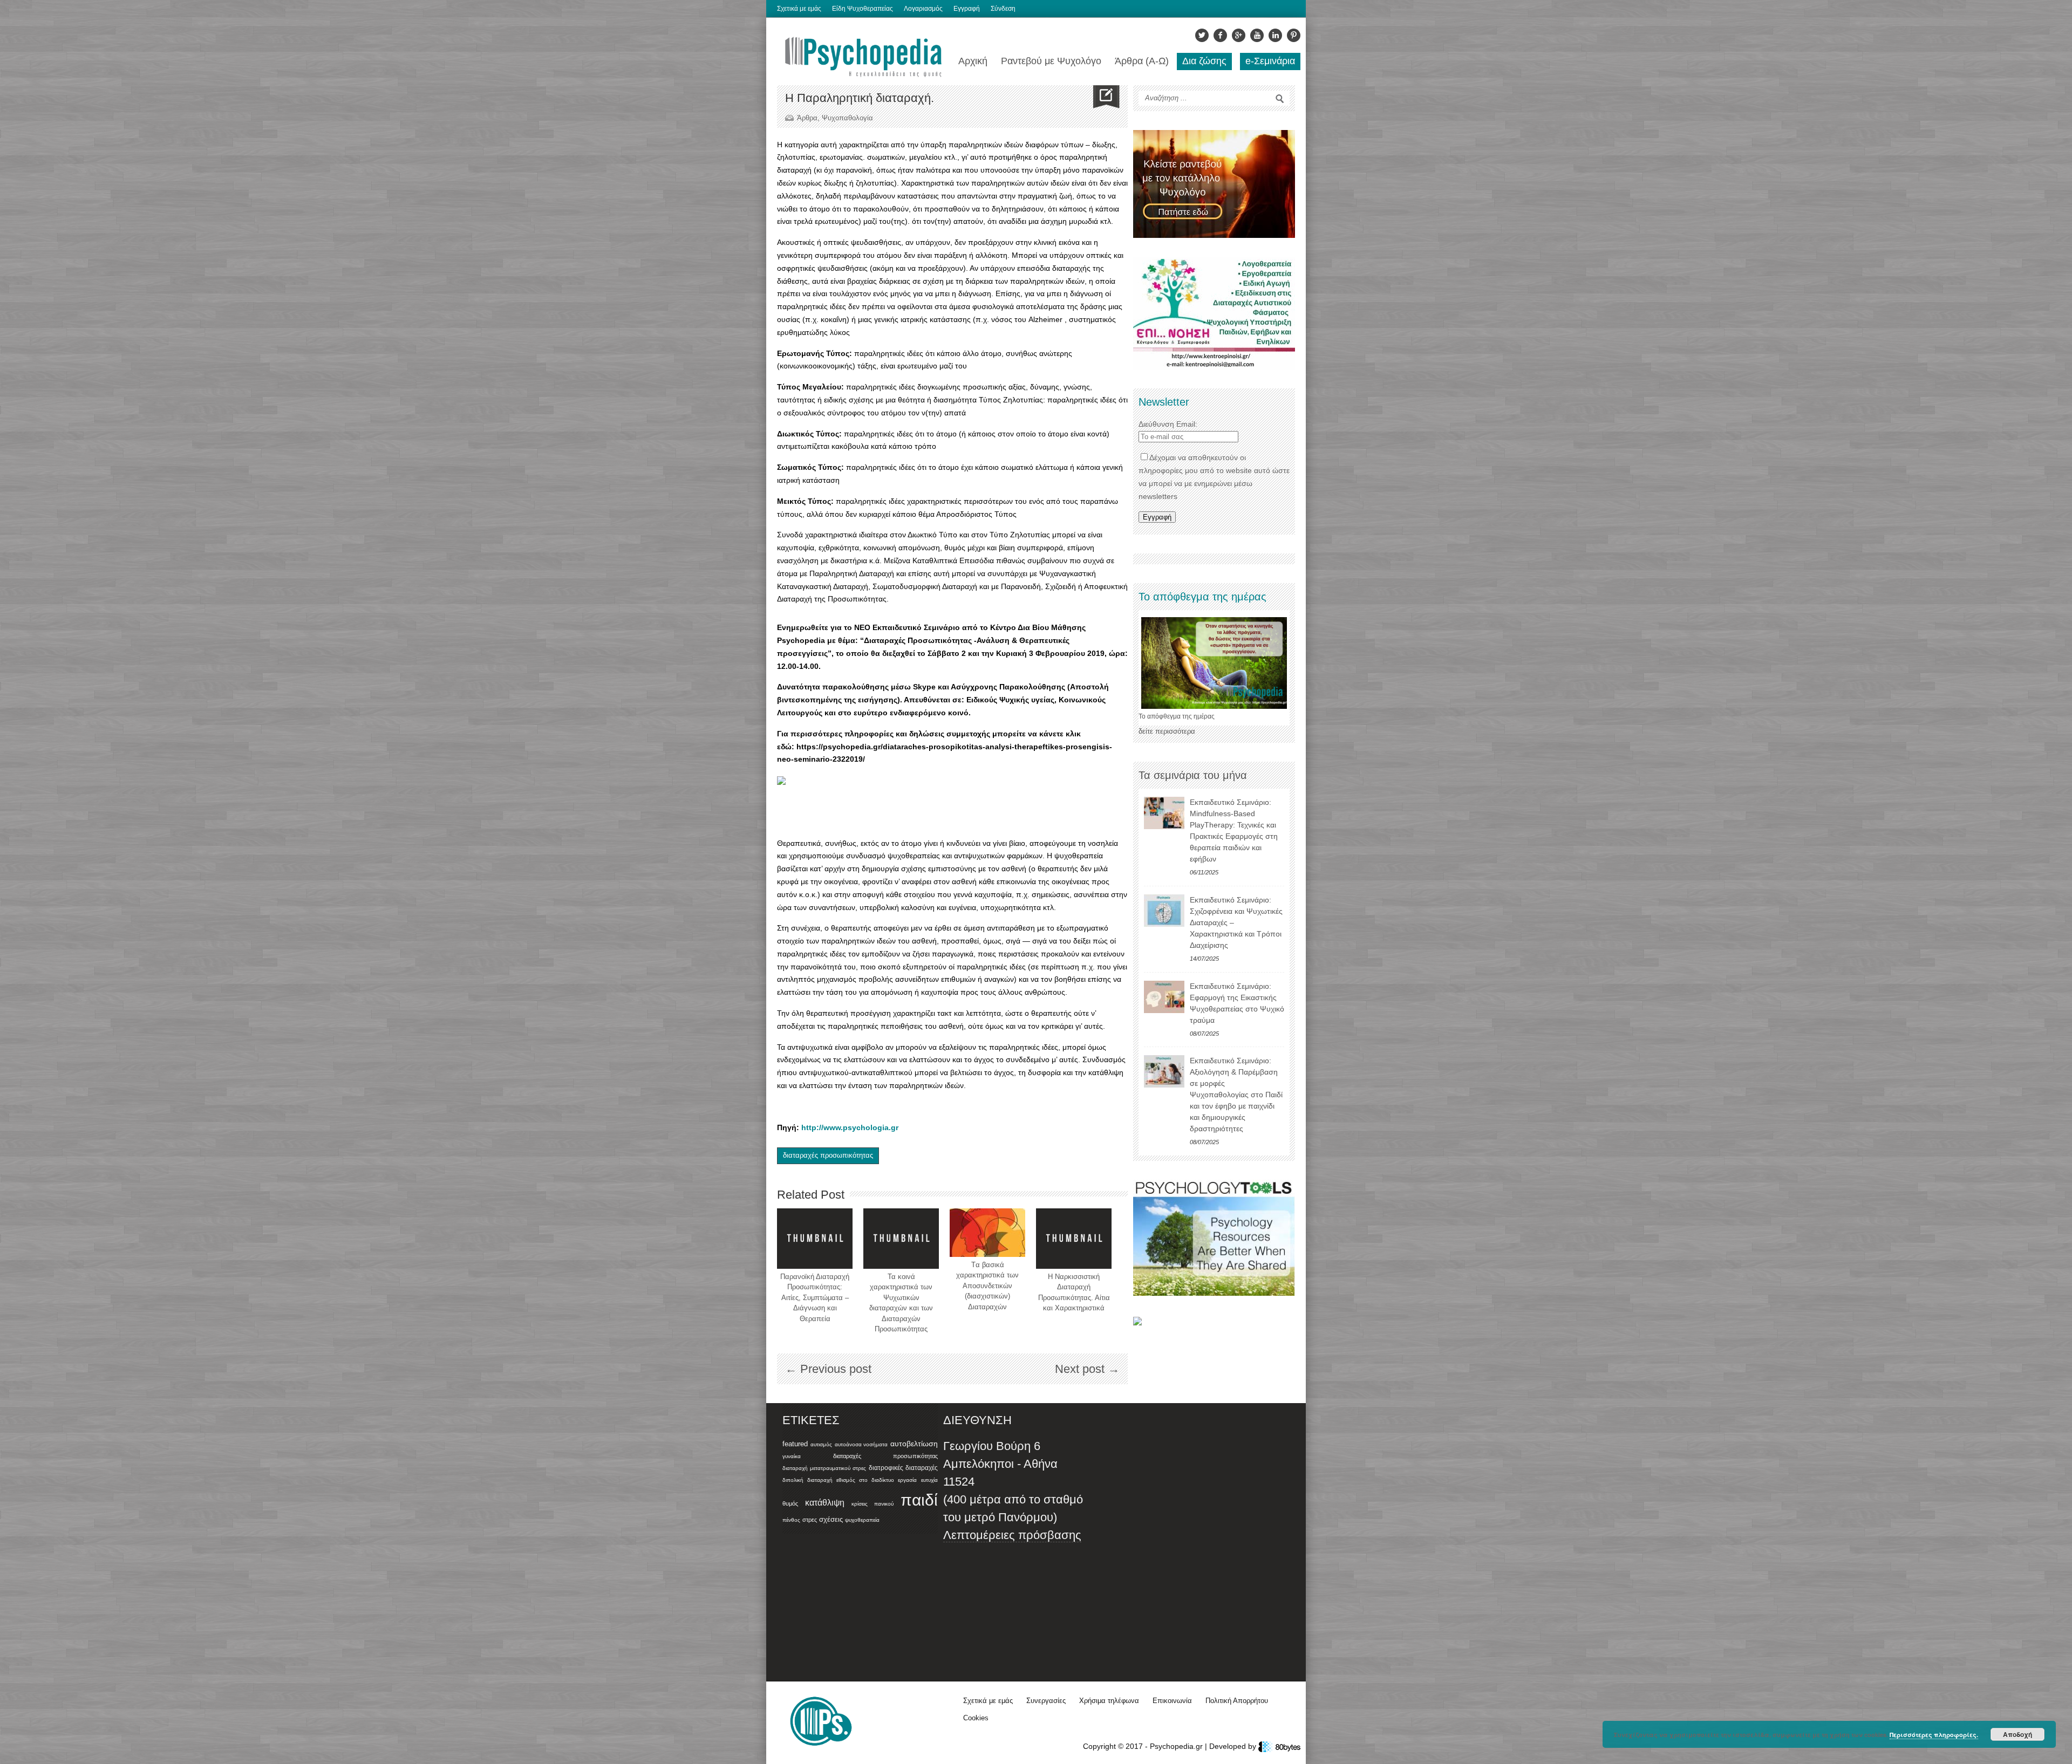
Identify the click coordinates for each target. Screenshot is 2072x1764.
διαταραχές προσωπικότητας (828, 1155)
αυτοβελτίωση (914, 1444)
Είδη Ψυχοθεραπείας (863, 9)
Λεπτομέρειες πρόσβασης (1012, 1535)
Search (1280, 99)
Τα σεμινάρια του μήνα (1193, 775)
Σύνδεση (1003, 9)
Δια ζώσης (1204, 61)
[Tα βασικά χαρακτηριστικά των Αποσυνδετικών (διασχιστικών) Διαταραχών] (987, 1233)
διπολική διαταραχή (807, 1480)
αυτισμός (821, 1444)
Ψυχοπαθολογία (847, 118)
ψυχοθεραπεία (862, 1520)
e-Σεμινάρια (1270, 61)
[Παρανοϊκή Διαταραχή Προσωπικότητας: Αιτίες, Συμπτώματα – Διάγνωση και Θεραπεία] (815, 1239)
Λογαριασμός (923, 9)
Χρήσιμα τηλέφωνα (1109, 1701)
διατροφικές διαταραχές (903, 1468)
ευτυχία (929, 1480)
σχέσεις (831, 1519)
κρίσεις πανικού (873, 1504)
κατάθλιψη (825, 1502)
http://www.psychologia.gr (850, 1127)
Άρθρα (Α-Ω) (1142, 61)
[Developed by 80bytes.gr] (1279, 1746)
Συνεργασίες (1046, 1701)
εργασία (907, 1480)
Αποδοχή (2018, 1734)
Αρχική (973, 61)
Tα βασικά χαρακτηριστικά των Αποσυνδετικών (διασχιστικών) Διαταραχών (987, 1286)
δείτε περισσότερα (1167, 731)
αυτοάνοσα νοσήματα (861, 1444)
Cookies (976, 1718)
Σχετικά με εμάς (799, 9)
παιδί (919, 1500)
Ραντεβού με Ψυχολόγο (1051, 61)
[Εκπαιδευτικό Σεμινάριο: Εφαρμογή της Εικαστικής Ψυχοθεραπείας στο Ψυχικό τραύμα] (1164, 997)
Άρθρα (807, 118)
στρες (810, 1520)
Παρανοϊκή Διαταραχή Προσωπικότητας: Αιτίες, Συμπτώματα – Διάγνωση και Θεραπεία (815, 1298)
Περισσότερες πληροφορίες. (1934, 1735)
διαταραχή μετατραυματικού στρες (824, 1468)
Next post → (1087, 1369)
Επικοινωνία (1172, 1701)
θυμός (790, 1503)
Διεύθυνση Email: (1168, 424)
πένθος (791, 1520)
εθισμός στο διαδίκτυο (865, 1480)
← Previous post (828, 1369)
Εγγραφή (967, 9)
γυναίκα (792, 1456)
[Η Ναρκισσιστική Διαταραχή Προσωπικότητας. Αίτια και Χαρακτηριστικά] (1074, 1239)
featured (795, 1444)
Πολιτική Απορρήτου (1237, 1701)
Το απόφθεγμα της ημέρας (1177, 716)
